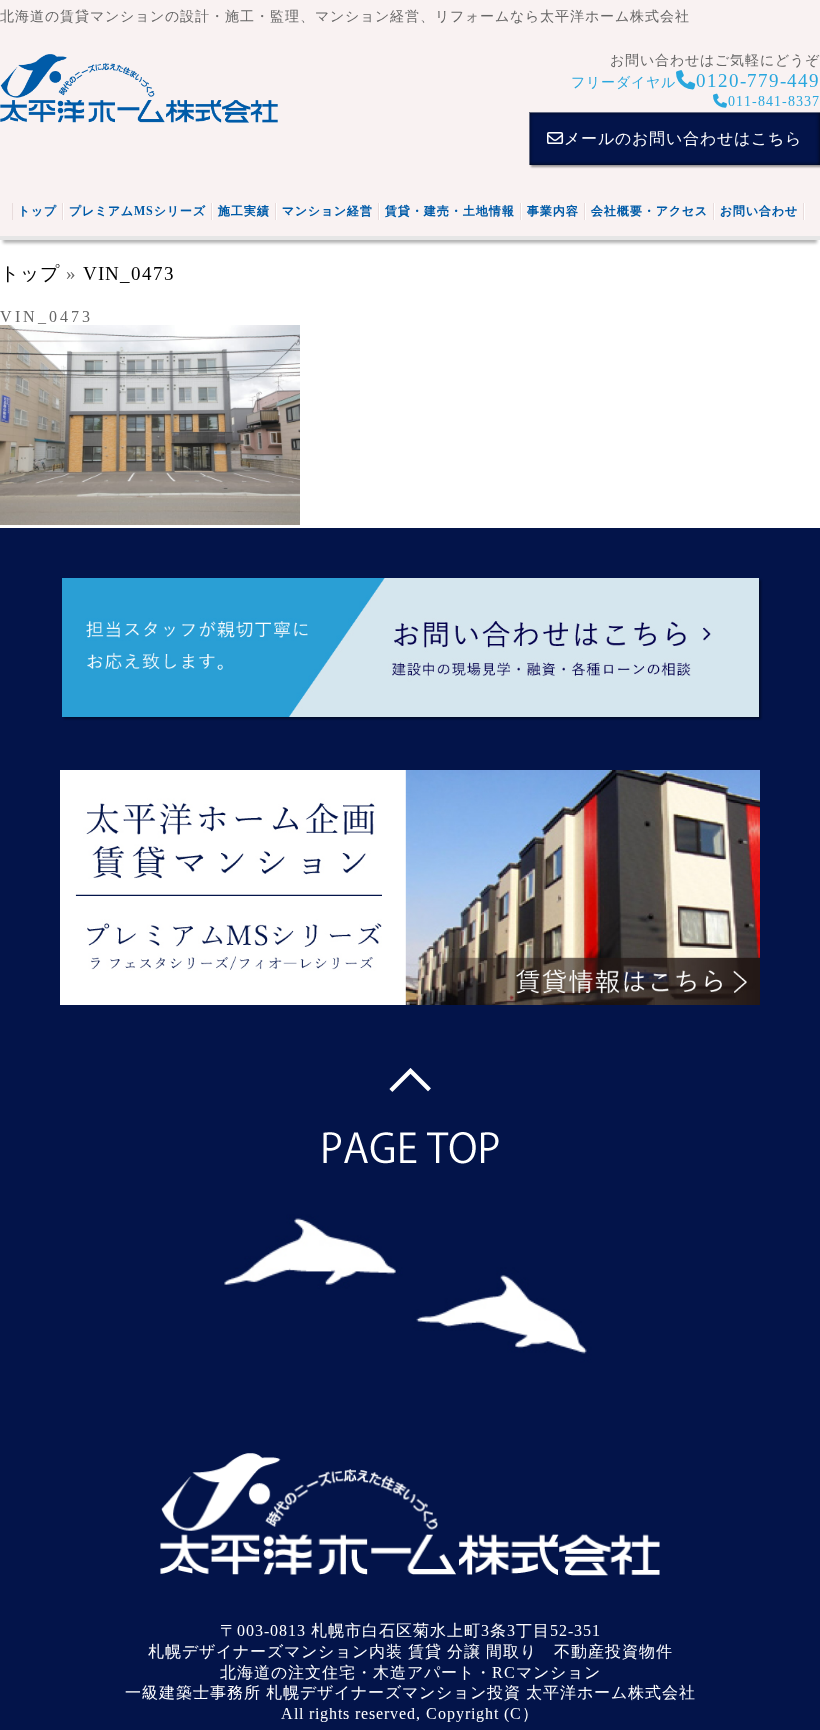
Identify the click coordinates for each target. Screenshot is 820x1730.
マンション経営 (327, 211)
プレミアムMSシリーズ (137, 211)
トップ (37, 211)
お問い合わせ (759, 211)
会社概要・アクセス (649, 211)
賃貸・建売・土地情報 (450, 211)
